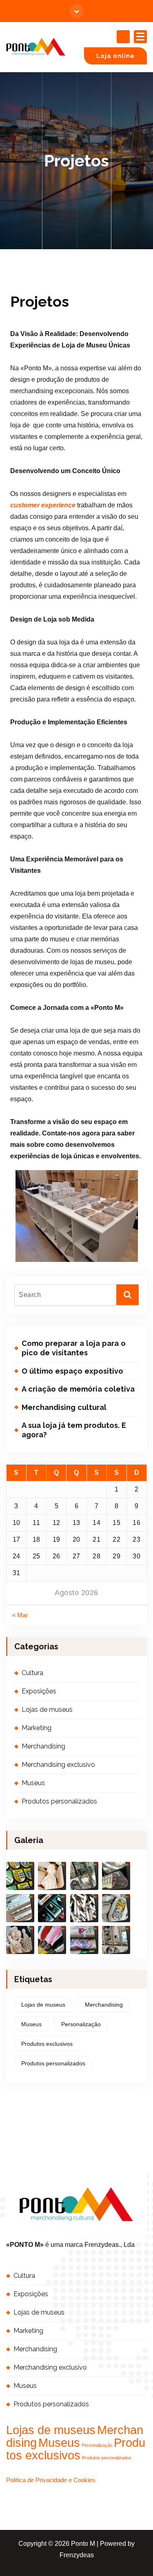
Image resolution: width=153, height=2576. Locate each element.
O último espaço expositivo (72, 1371)
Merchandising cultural (64, 1407)
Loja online (115, 56)
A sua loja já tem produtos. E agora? (74, 1430)
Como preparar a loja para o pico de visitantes (74, 1348)
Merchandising (43, 1746)
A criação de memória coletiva (78, 1389)
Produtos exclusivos (47, 2044)
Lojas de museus (47, 1710)
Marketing (37, 1728)
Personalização (81, 2024)
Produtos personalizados (59, 1801)
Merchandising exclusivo (58, 1765)
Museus (33, 1783)
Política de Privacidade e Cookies (51, 2480)
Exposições (39, 1691)
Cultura (32, 1673)
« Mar (20, 1615)
